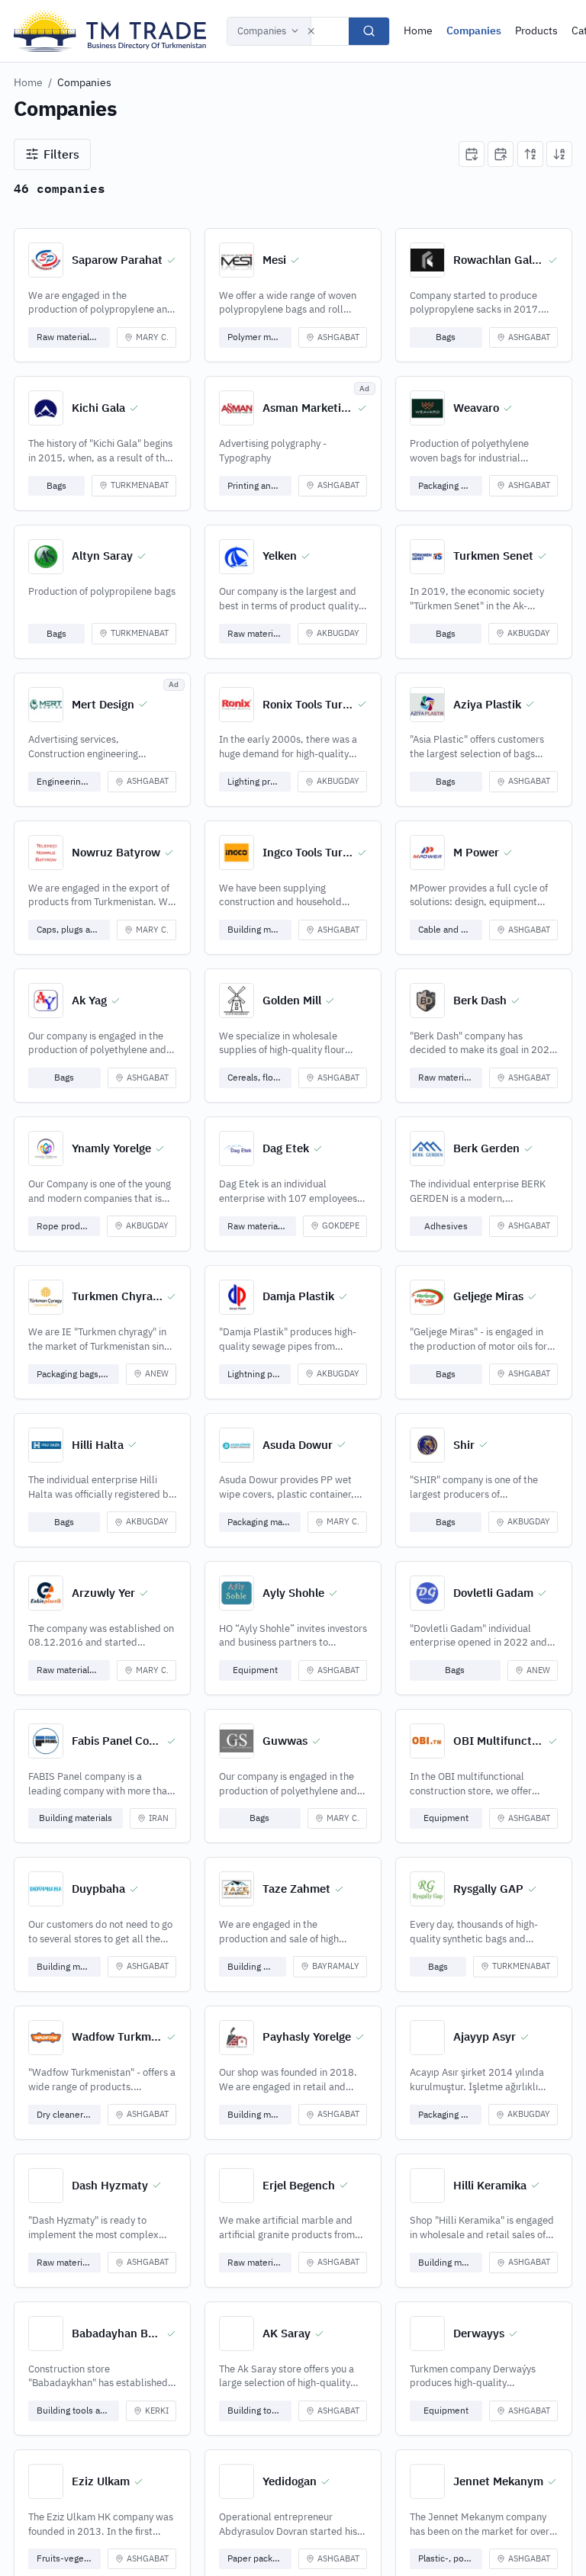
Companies (262, 31)
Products (536, 31)
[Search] (369, 31)
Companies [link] (84, 82)
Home (418, 31)
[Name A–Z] (530, 154)
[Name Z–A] (559, 154)
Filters (61, 154)
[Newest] (472, 154)
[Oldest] (501, 154)
